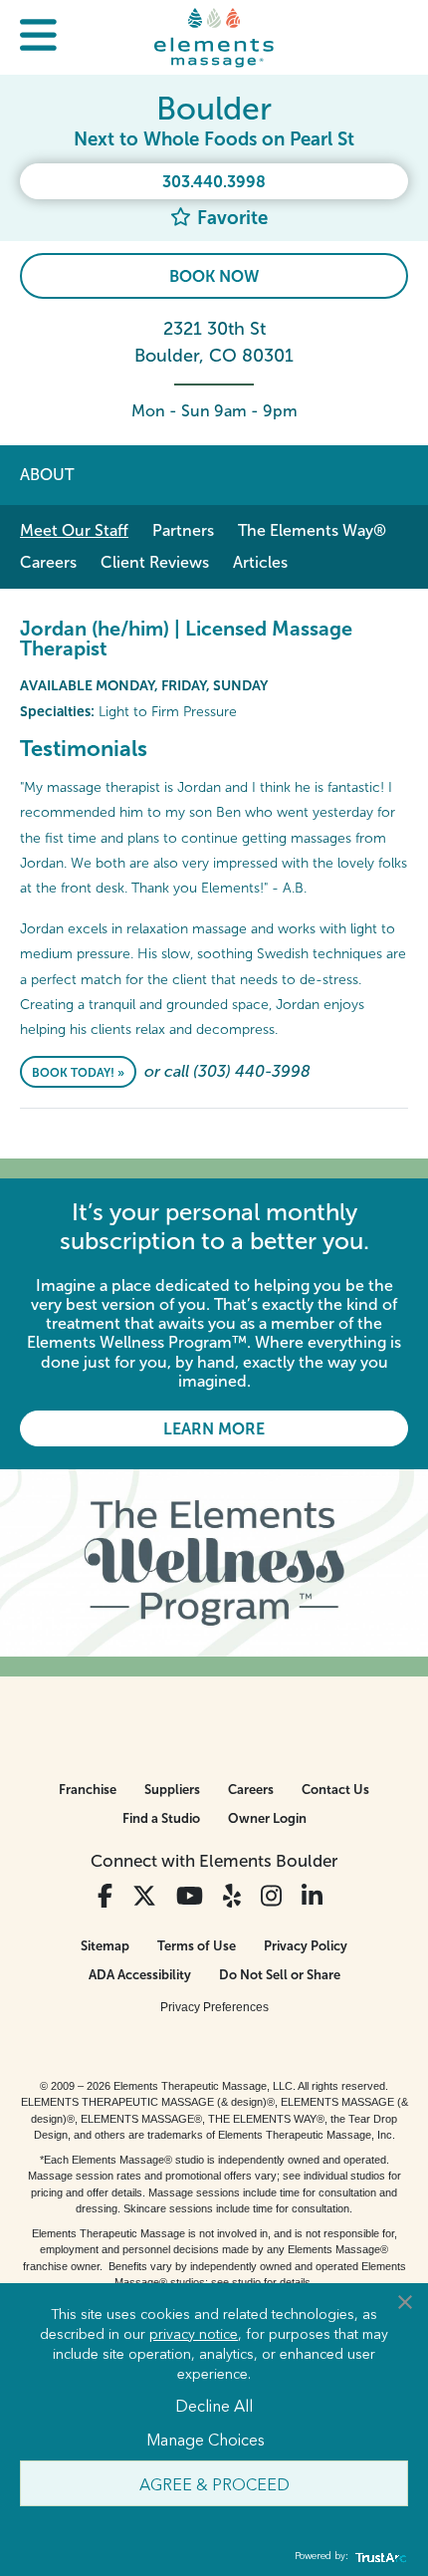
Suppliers (172, 1790)
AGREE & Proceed (214, 2483)
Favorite (230, 218)
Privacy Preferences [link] (214, 2007)
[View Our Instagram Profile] (271, 1896)
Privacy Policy (306, 1946)
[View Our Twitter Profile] (144, 1896)
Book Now (214, 276)
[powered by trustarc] (378, 2557)
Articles (260, 562)
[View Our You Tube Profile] (190, 1896)
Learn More (214, 1429)
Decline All (214, 2405)
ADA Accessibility (140, 1975)
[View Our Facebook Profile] (105, 1896)
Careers (48, 562)
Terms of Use (197, 1946)
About (47, 475)
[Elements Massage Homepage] (214, 37)
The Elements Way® (312, 530)
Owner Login (267, 1818)
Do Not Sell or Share (280, 1975)
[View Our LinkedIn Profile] (312, 1896)
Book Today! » (78, 1073)
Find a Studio (161, 1818)
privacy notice (194, 2333)
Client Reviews (155, 562)
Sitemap (105, 1946)
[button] (38, 37)
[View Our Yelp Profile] (232, 1896)
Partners (183, 530)
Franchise (88, 1790)
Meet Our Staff (74, 530)
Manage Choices (206, 2439)
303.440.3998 (214, 182)
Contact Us (335, 1790)
